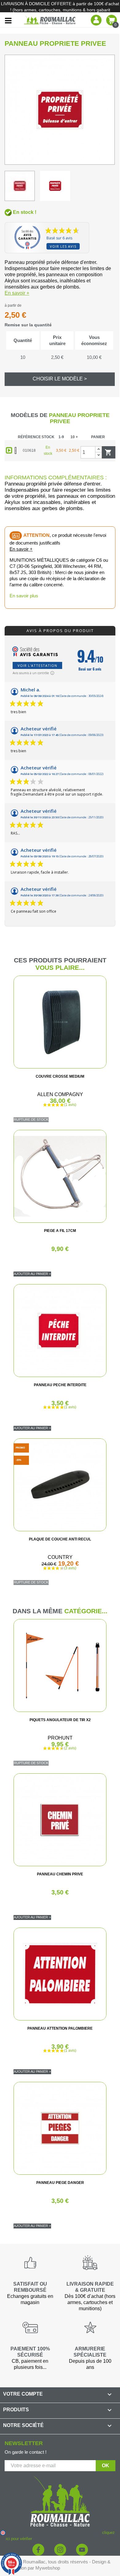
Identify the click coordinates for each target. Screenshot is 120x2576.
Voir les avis (63, 246)
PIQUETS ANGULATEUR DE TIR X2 (60, 1720)
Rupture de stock (31, 1119)
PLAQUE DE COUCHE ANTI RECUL (60, 1539)
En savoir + (17, 293)
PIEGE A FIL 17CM (60, 1231)
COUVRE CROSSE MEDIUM (60, 1076)
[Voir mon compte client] (96, 20)
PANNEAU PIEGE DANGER (60, 2183)
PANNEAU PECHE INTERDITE (60, 1385)
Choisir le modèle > (60, 379)
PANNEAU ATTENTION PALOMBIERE (60, 2028)
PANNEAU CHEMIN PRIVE (60, 1874)
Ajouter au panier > (32, 1274)
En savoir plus (24, 596)
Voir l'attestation (37, 665)
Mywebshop (48, 2568)
